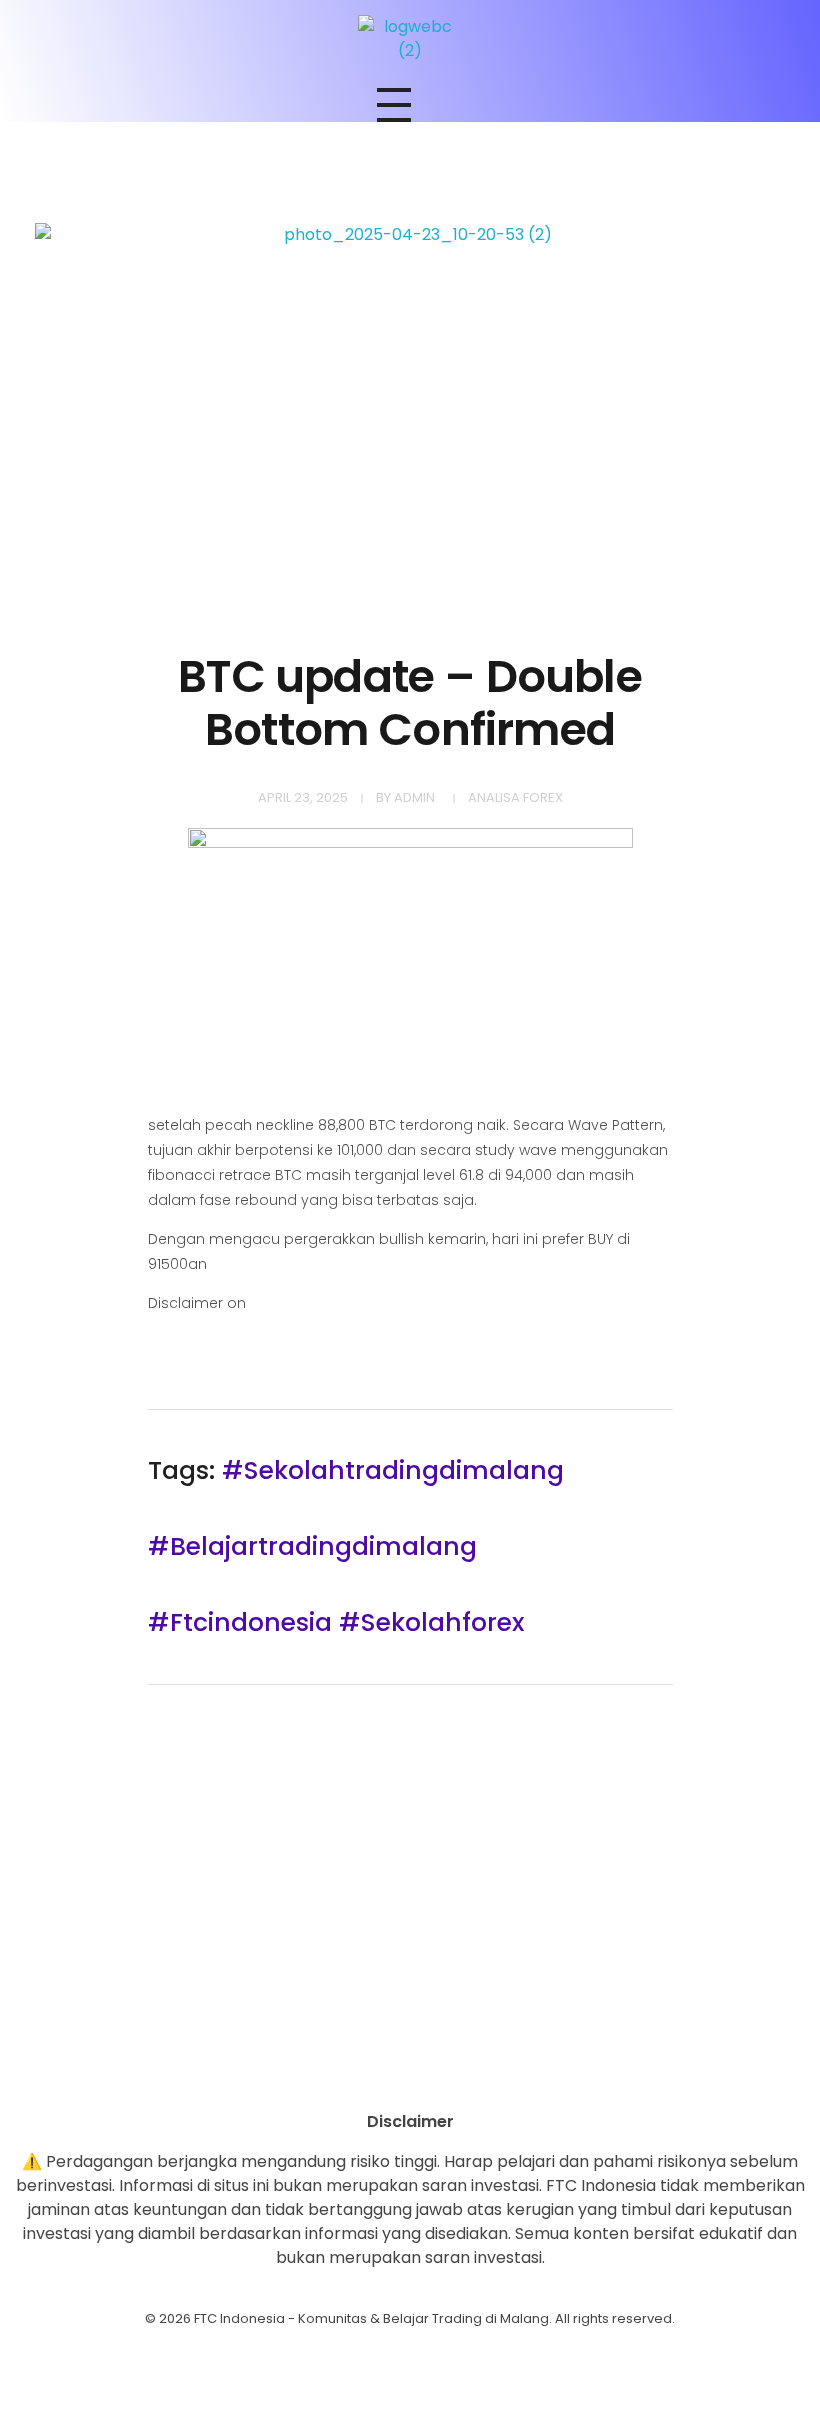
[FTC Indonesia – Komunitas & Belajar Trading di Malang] (410, 39)
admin (414, 797)
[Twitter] (465, 2075)
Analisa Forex (515, 797)
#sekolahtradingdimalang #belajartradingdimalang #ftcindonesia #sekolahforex (356, 1546)
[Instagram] (355, 2075)
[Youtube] (410, 2075)
